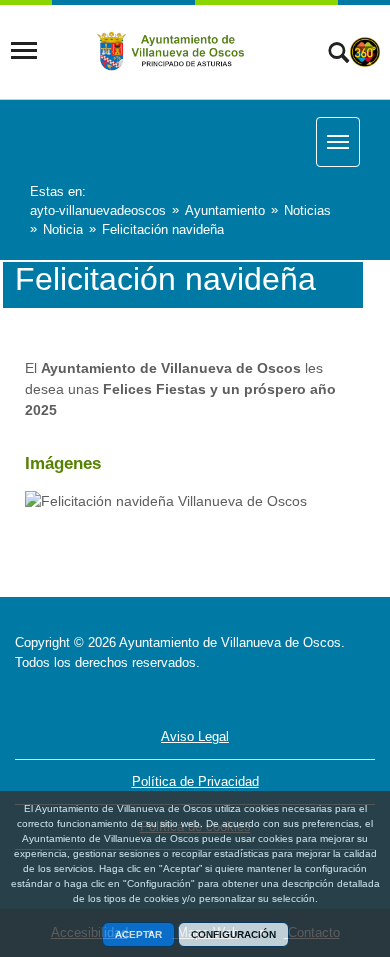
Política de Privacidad (195, 781)
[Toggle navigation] (24, 51)
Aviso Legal (195, 736)
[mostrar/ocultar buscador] (338, 55)
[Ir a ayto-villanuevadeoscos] (172, 50)
